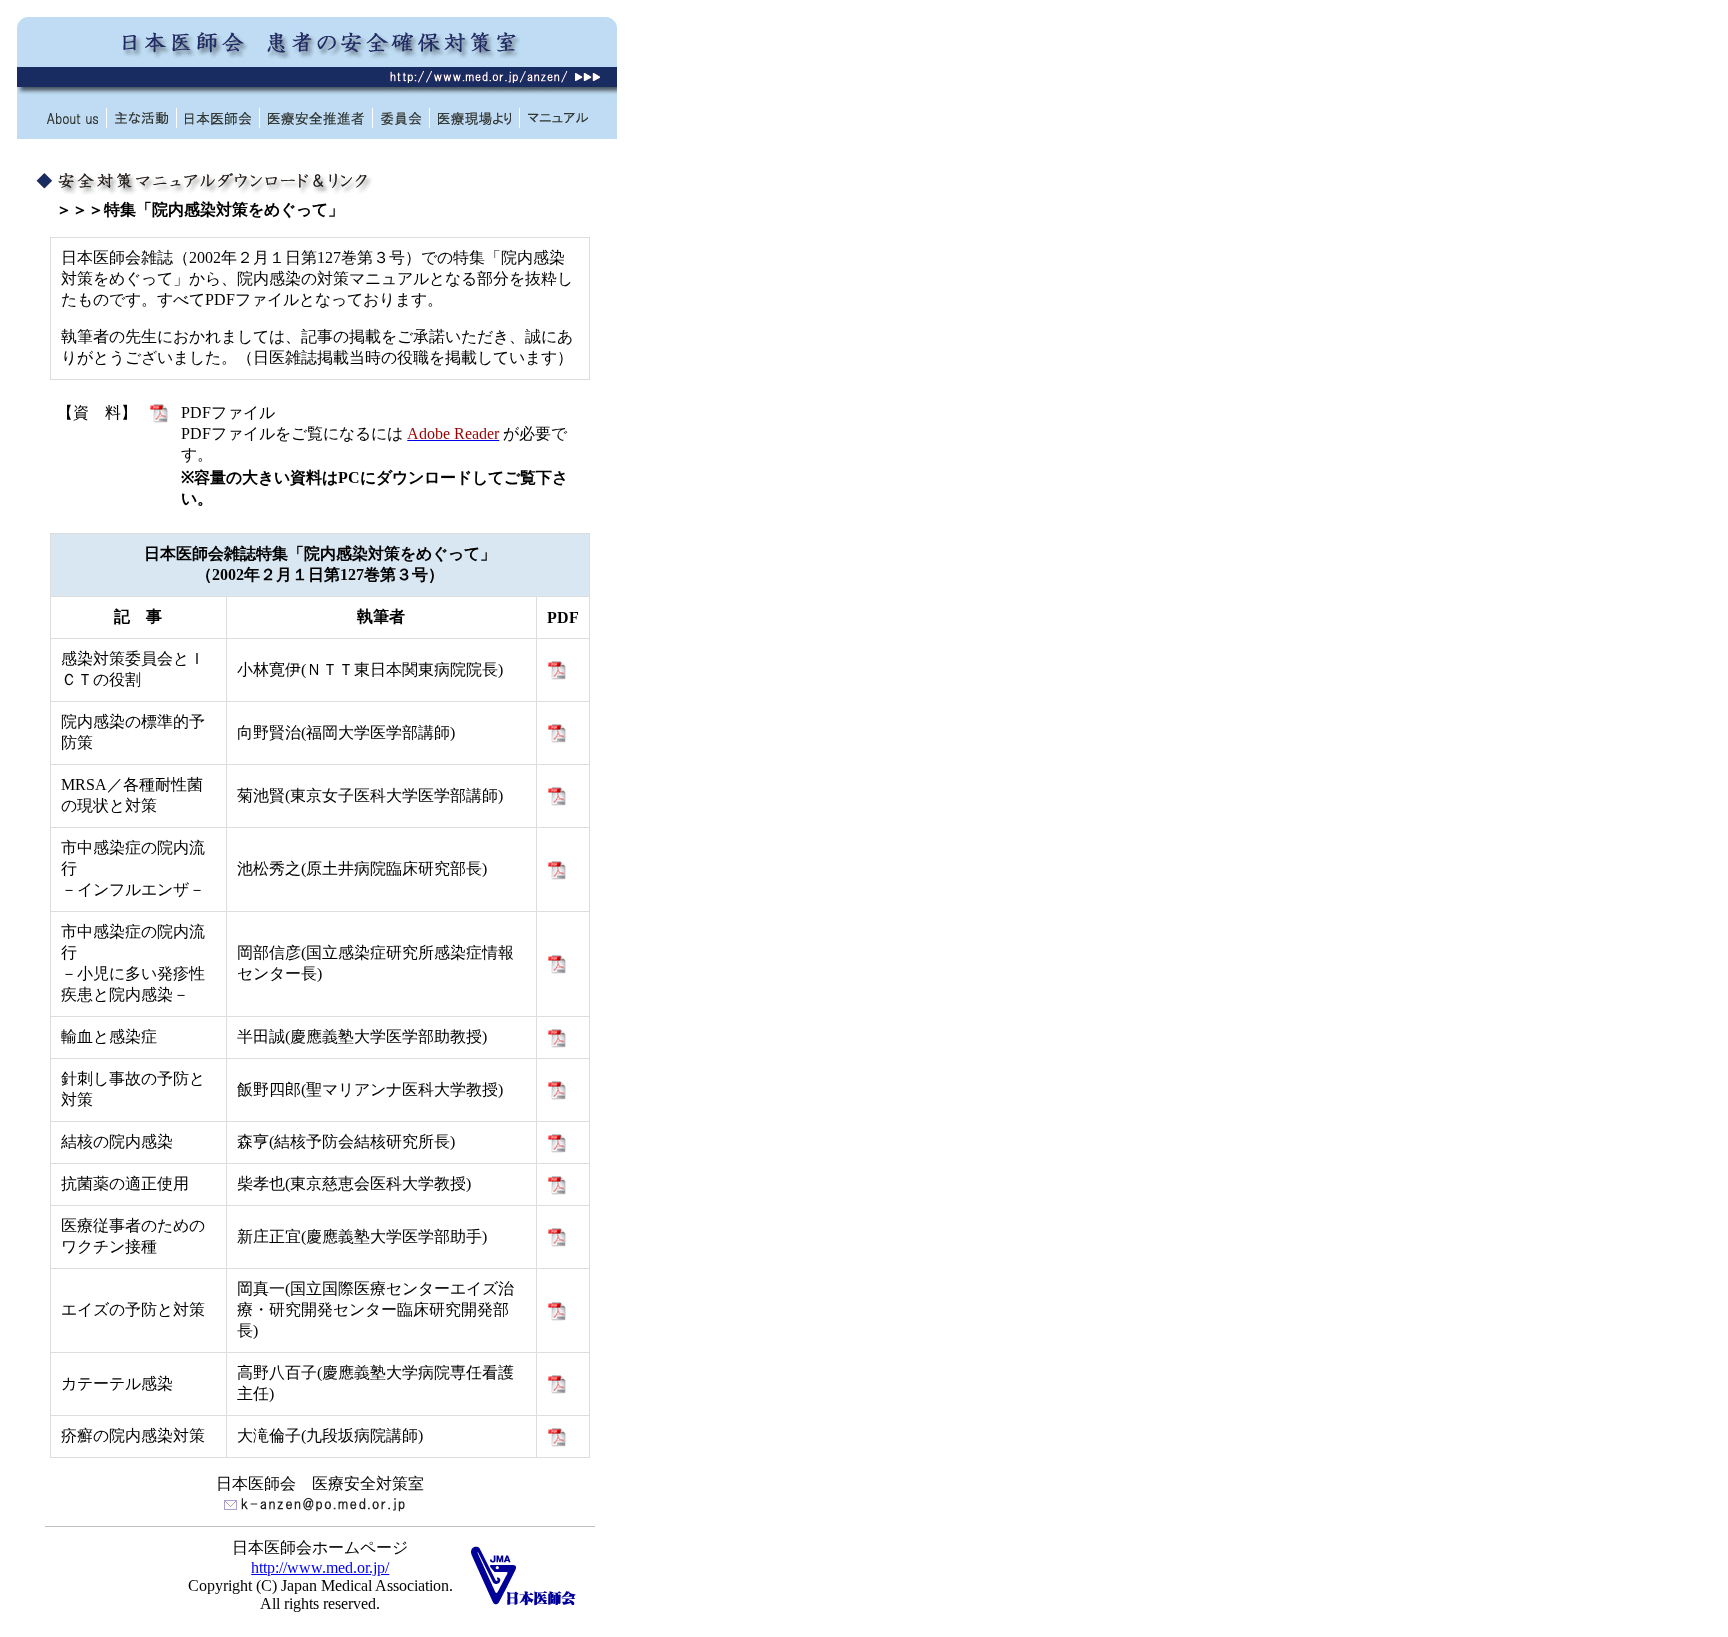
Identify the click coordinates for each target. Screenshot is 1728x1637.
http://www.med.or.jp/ (320, 1567)
